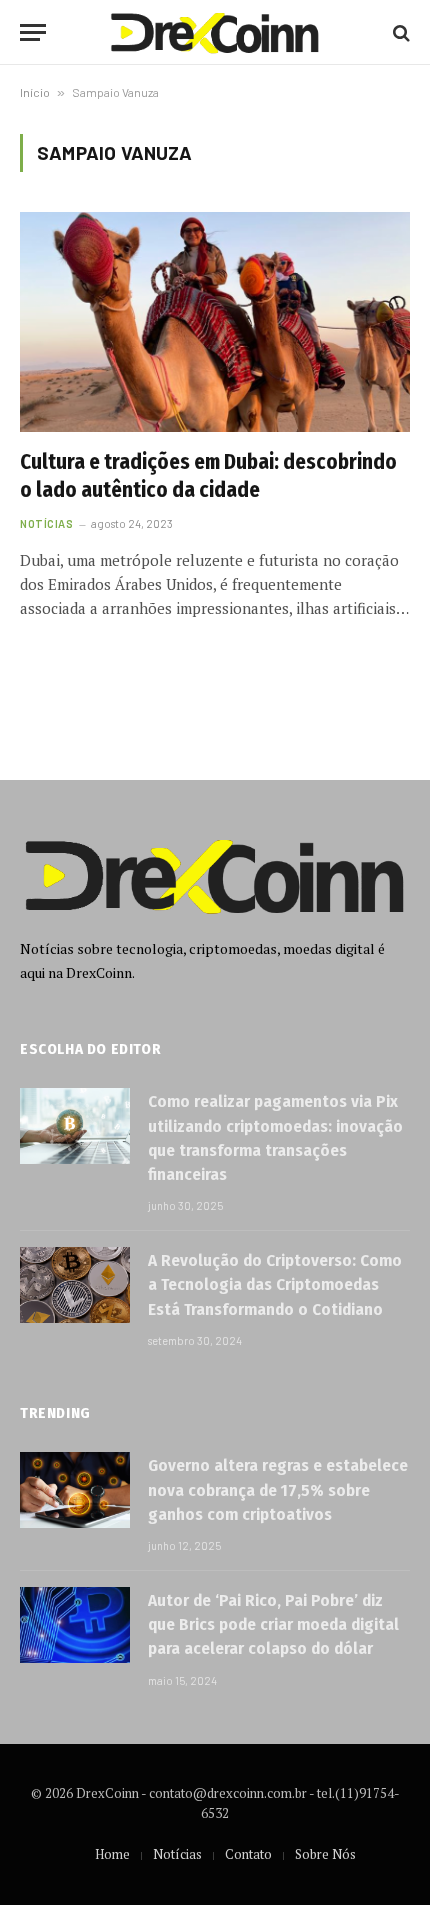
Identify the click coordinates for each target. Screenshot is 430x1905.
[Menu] (33, 32)
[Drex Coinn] (215, 32)
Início (35, 92)
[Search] (399, 32)
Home (112, 1854)
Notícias (177, 1854)
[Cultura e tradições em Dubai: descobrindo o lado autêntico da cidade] (215, 321)
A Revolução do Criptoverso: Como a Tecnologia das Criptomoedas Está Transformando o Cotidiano (275, 1285)
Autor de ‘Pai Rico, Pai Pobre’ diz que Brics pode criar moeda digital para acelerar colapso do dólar (273, 1625)
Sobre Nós (325, 1854)
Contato (248, 1854)
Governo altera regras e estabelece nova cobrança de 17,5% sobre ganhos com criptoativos (278, 1490)
